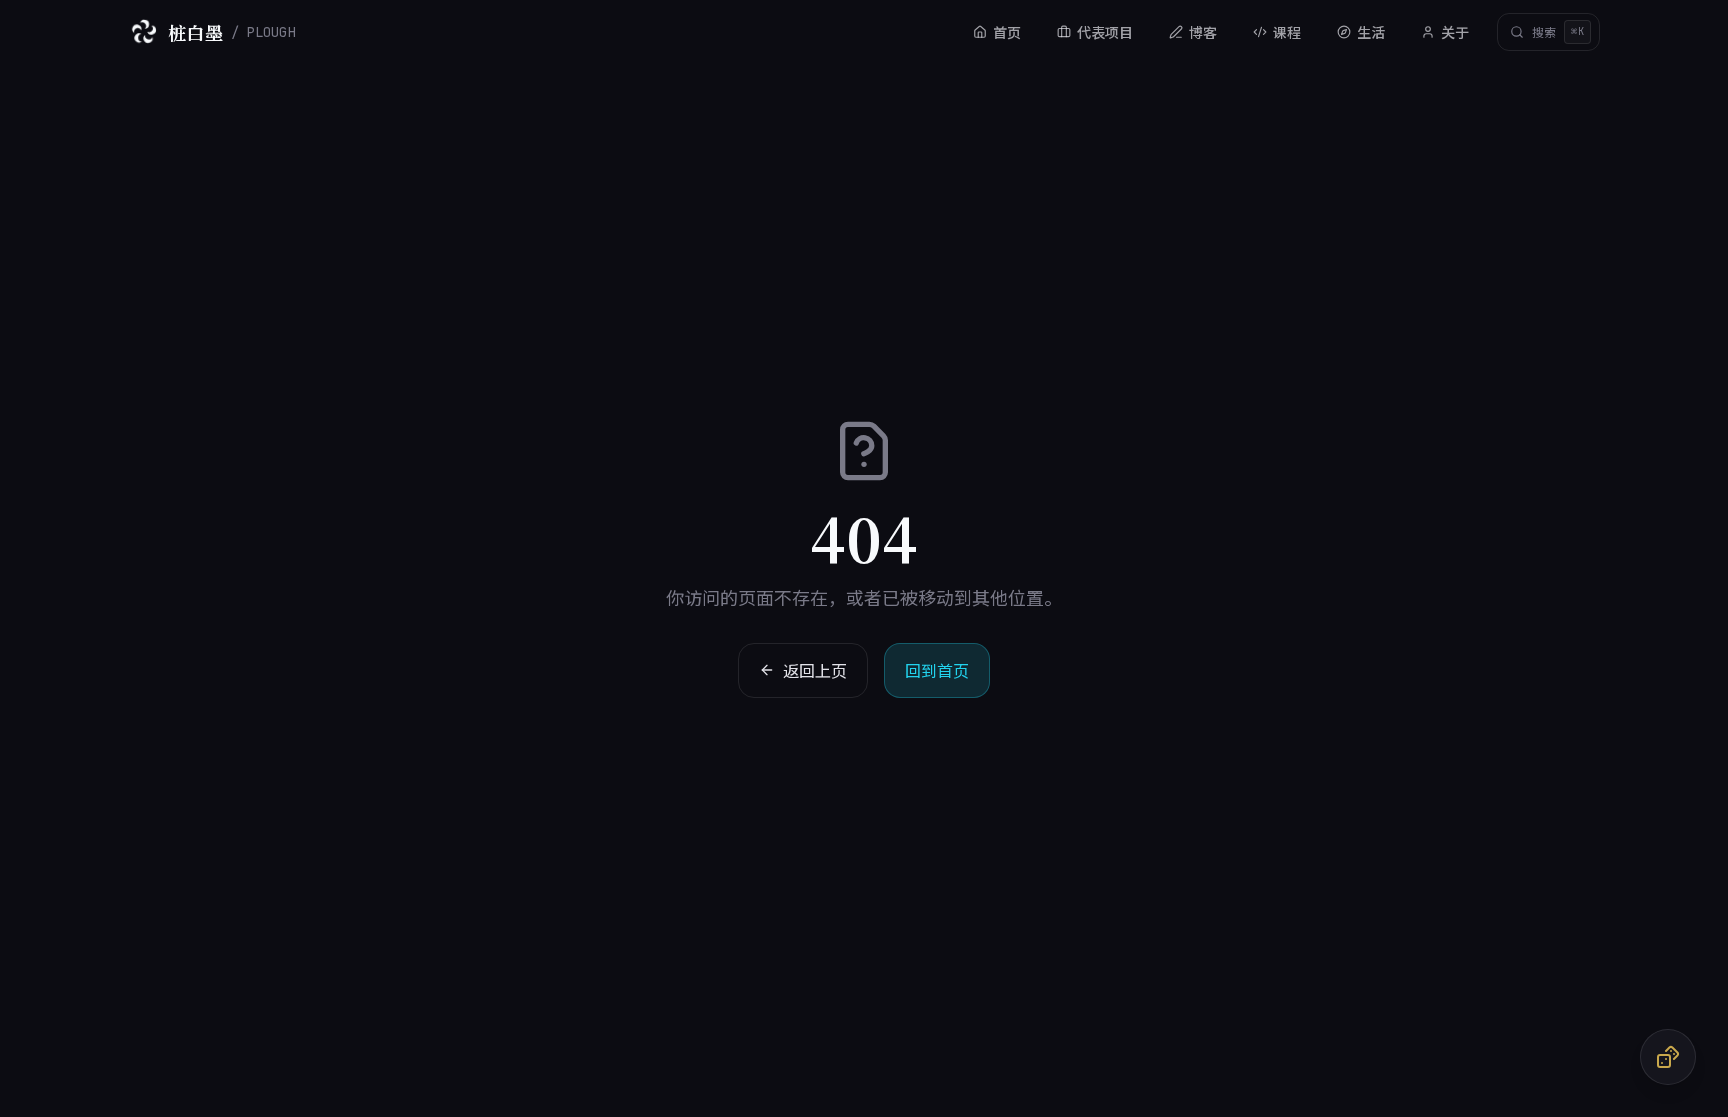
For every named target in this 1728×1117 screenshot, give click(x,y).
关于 (1455, 32)
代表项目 (1105, 32)
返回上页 (815, 670)
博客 (1203, 32)
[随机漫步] (1668, 1057)
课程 (1287, 32)
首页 (1007, 32)
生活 (1371, 32)
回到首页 (937, 670)
